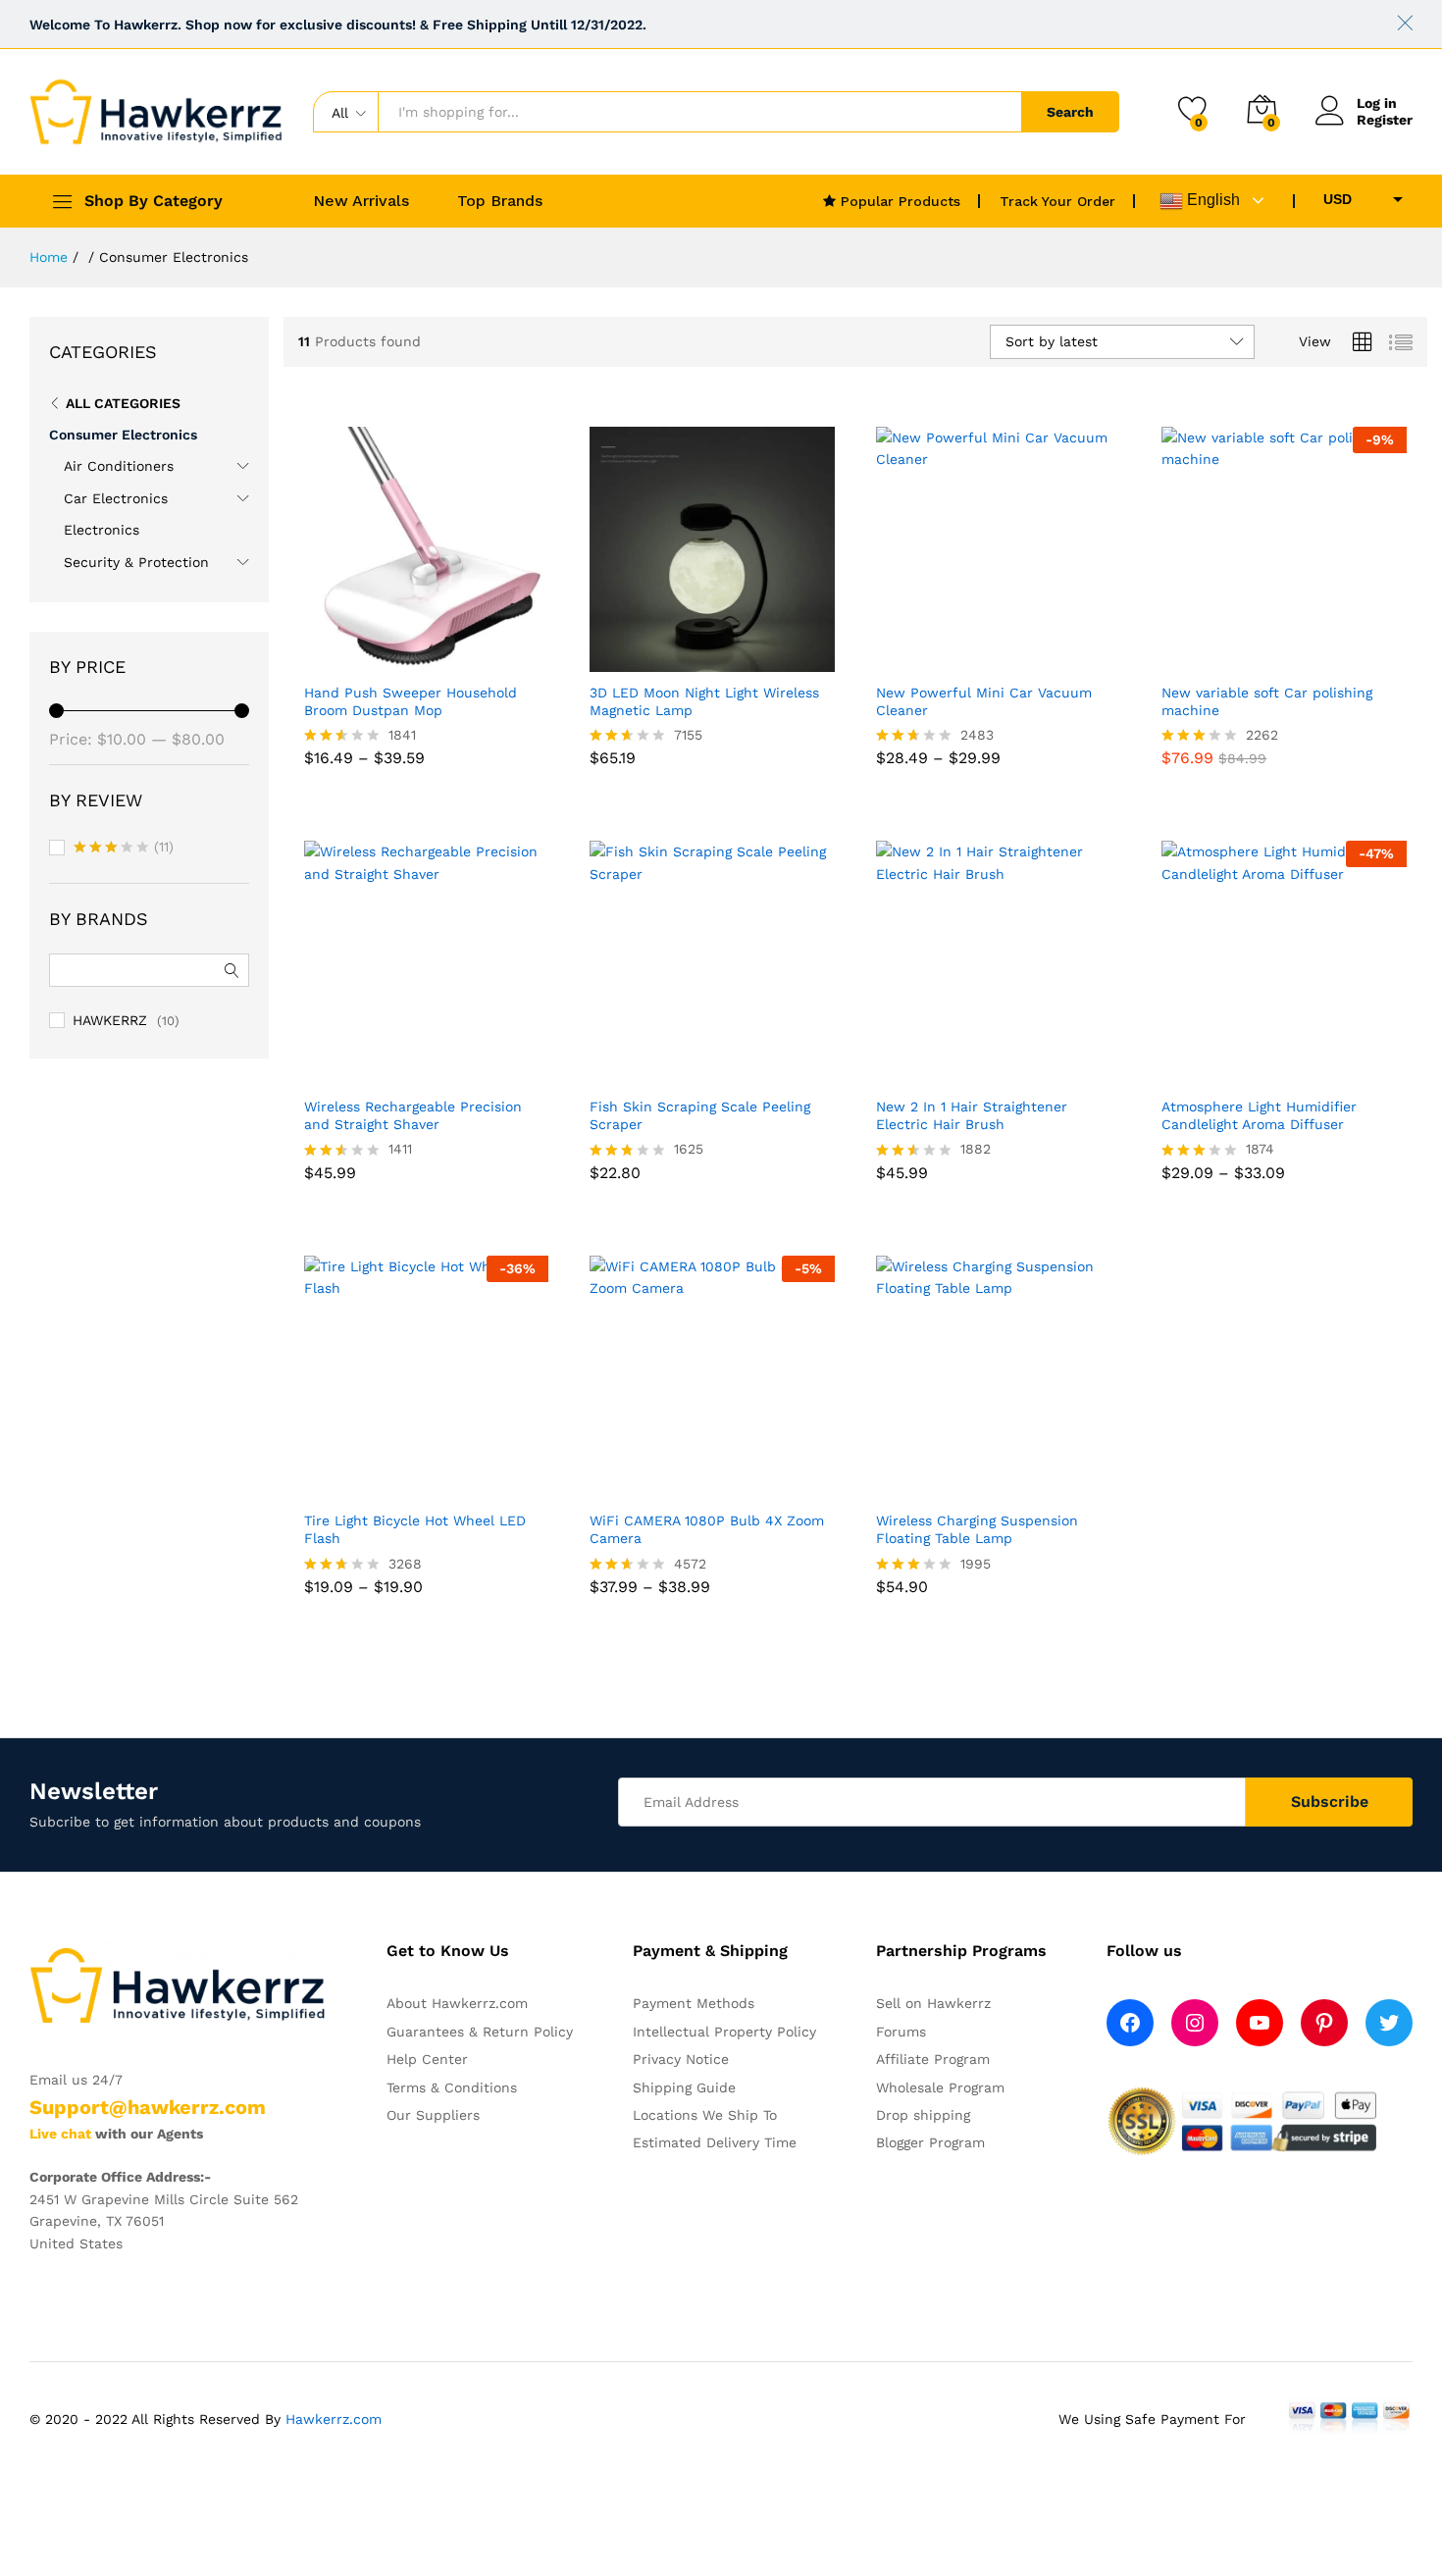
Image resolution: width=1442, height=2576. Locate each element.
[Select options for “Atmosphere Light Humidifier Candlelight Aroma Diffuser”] (1253, 1074)
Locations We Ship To (705, 2115)
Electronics (102, 530)
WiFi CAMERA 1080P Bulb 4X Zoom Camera (707, 1529)
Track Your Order (1057, 201)
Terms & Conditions (452, 2087)
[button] (1253, 660)
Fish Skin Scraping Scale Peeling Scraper (700, 1115)
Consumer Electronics (123, 435)
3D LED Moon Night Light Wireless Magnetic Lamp (704, 701)
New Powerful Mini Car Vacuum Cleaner (984, 701)
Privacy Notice (681, 2059)
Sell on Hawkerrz (933, 2003)
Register (1385, 120)
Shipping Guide (684, 2087)
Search (1070, 112)
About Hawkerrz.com (457, 2003)
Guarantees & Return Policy (480, 2032)
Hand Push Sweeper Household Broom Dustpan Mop (411, 701)
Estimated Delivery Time (715, 2142)
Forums (901, 2032)
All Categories (123, 403)
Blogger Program (930, 2142)
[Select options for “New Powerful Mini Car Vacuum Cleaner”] (967, 660)
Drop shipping (923, 2115)
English (1211, 200)
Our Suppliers (433, 2115)
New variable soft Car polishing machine (1267, 701)
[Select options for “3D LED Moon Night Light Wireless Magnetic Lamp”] (681, 660)
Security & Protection (136, 562)
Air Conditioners (119, 466)
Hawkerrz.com (334, 2419)
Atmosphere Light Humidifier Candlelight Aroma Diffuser (1259, 1115)
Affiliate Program (933, 2059)
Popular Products (898, 201)
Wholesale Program (940, 2087)
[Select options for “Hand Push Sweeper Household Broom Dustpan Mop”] (394, 660)
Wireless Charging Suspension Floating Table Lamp (977, 1529)
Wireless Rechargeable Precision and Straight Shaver (413, 1115)
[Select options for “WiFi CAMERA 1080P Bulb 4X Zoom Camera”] (681, 1488)
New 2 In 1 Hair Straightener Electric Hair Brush (972, 1115)
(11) (124, 849)
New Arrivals (361, 201)
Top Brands (500, 201)
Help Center (427, 2059)
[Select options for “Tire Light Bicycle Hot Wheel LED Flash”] (394, 1488)
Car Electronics (116, 498)
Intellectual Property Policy (724, 2032)
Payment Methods (694, 2003)
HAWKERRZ (110, 1020)
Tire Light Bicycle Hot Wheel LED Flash (415, 1529)
